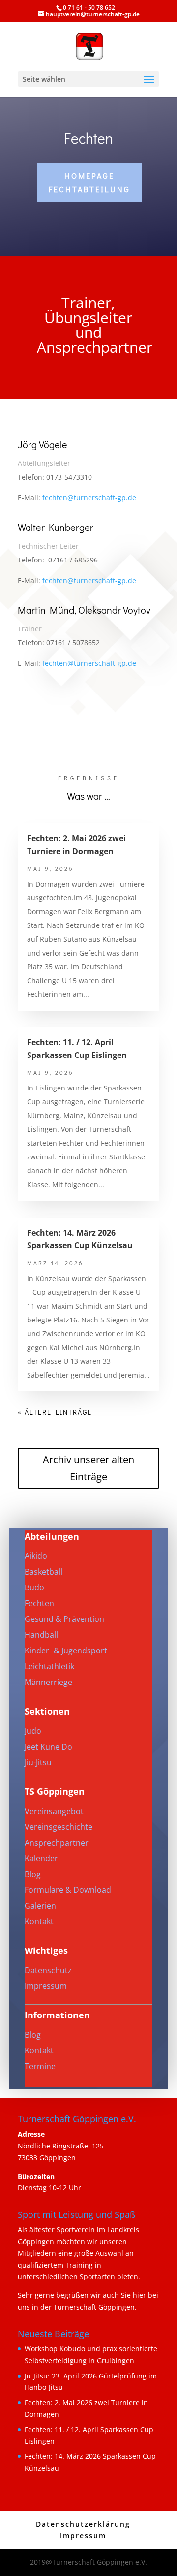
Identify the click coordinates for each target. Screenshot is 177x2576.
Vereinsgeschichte (59, 1827)
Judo (33, 1731)
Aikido (36, 1556)
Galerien (40, 1906)
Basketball (44, 1572)
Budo (34, 1587)
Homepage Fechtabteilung (89, 182)
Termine (40, 2066)
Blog (33, 1874)
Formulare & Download (68, 1890)
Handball (41, 1635)
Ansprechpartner (57, 1843)
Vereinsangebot (54, 1811)
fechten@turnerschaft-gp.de (89, 498)
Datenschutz (48, 1970)
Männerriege (48, 1682)
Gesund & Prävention (64, 1619)
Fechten (39, 1603)
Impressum (46, 1986)
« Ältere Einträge (55, 1412)
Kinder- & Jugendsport (66, 1651)
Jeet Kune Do (48, 1747)
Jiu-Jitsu (38, 1762)
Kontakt (39, 1921)
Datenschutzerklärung (83, 2524)
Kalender (41, 1858)
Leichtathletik (49, 1666)
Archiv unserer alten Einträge (88, 1468)
